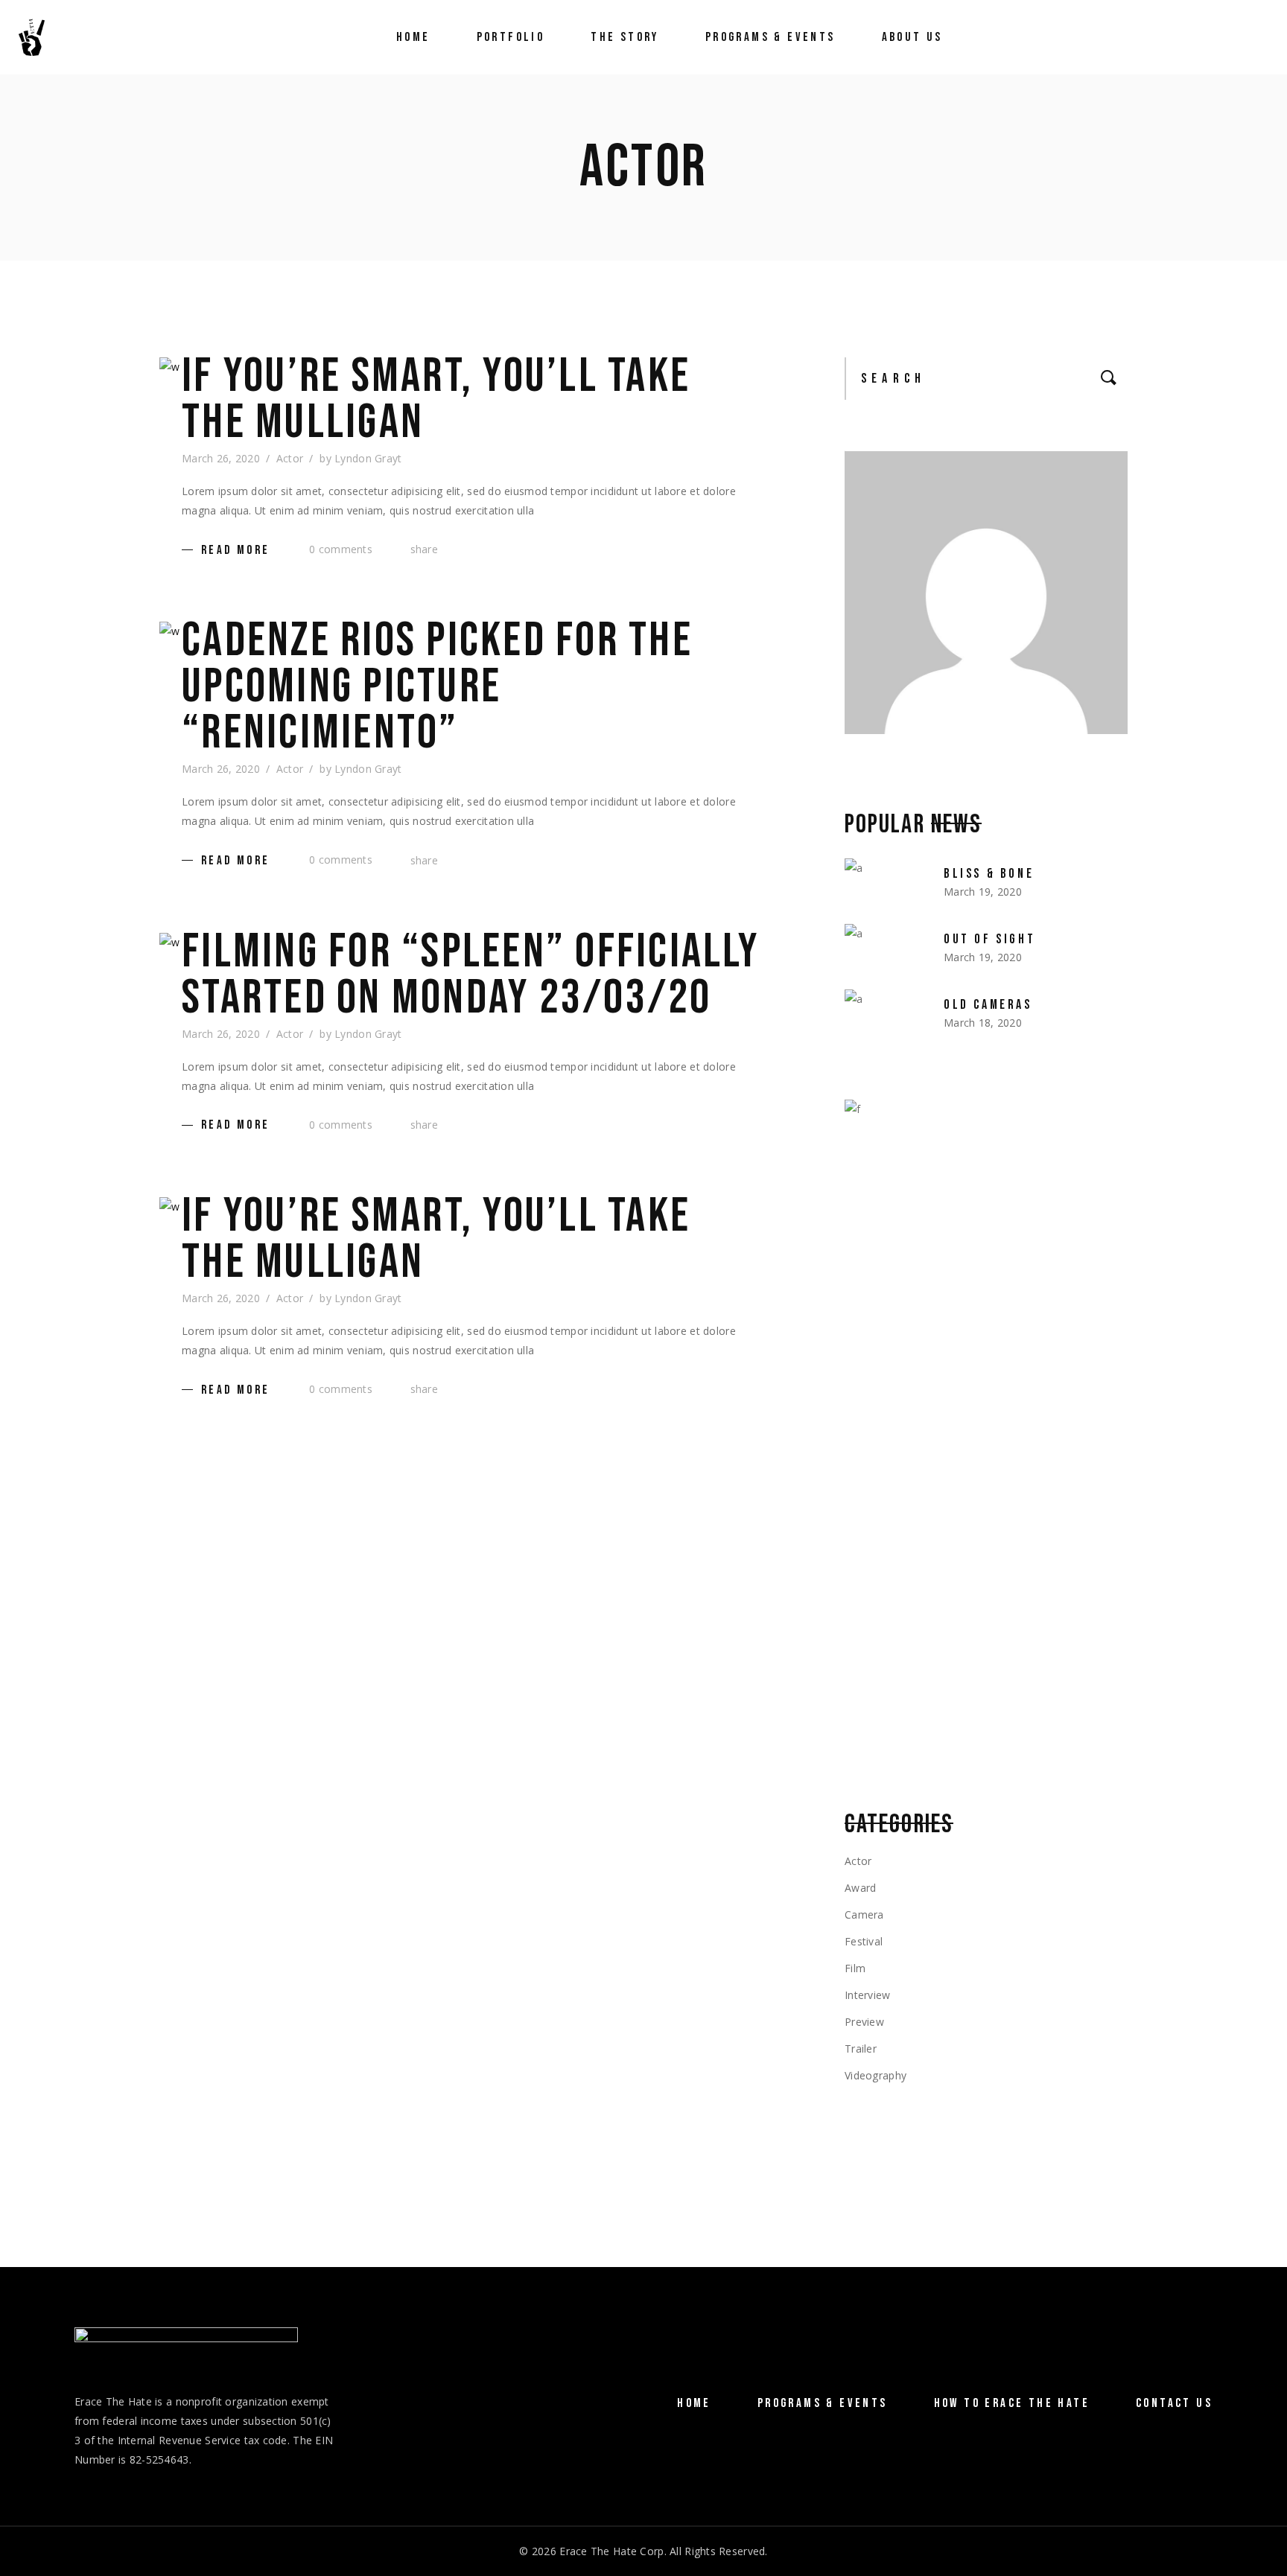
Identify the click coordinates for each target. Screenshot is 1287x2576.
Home (694, 2403)
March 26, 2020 (221, 458)
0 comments (339, 549)
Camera (864, 1915)
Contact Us (1174, 2403)
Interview (868, 1995)
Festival (864, 1941)
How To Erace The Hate (1012, 2403)
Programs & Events (823, 2403)
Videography (876, 2075)
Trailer (861, 2049)
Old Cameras (988, 1005)
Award (860, 1888)
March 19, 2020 (983, 892)
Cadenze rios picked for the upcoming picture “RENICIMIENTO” (437, 687)
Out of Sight (989, 939)
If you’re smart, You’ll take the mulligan (436, 400)
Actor (290, 458)
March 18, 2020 (983, 1023)
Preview (864, 2022)
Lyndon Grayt (368, 458)
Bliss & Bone (989, 874)
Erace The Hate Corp (611, 2551)
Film (855, 1968)
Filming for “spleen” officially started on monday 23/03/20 (470, 975)
